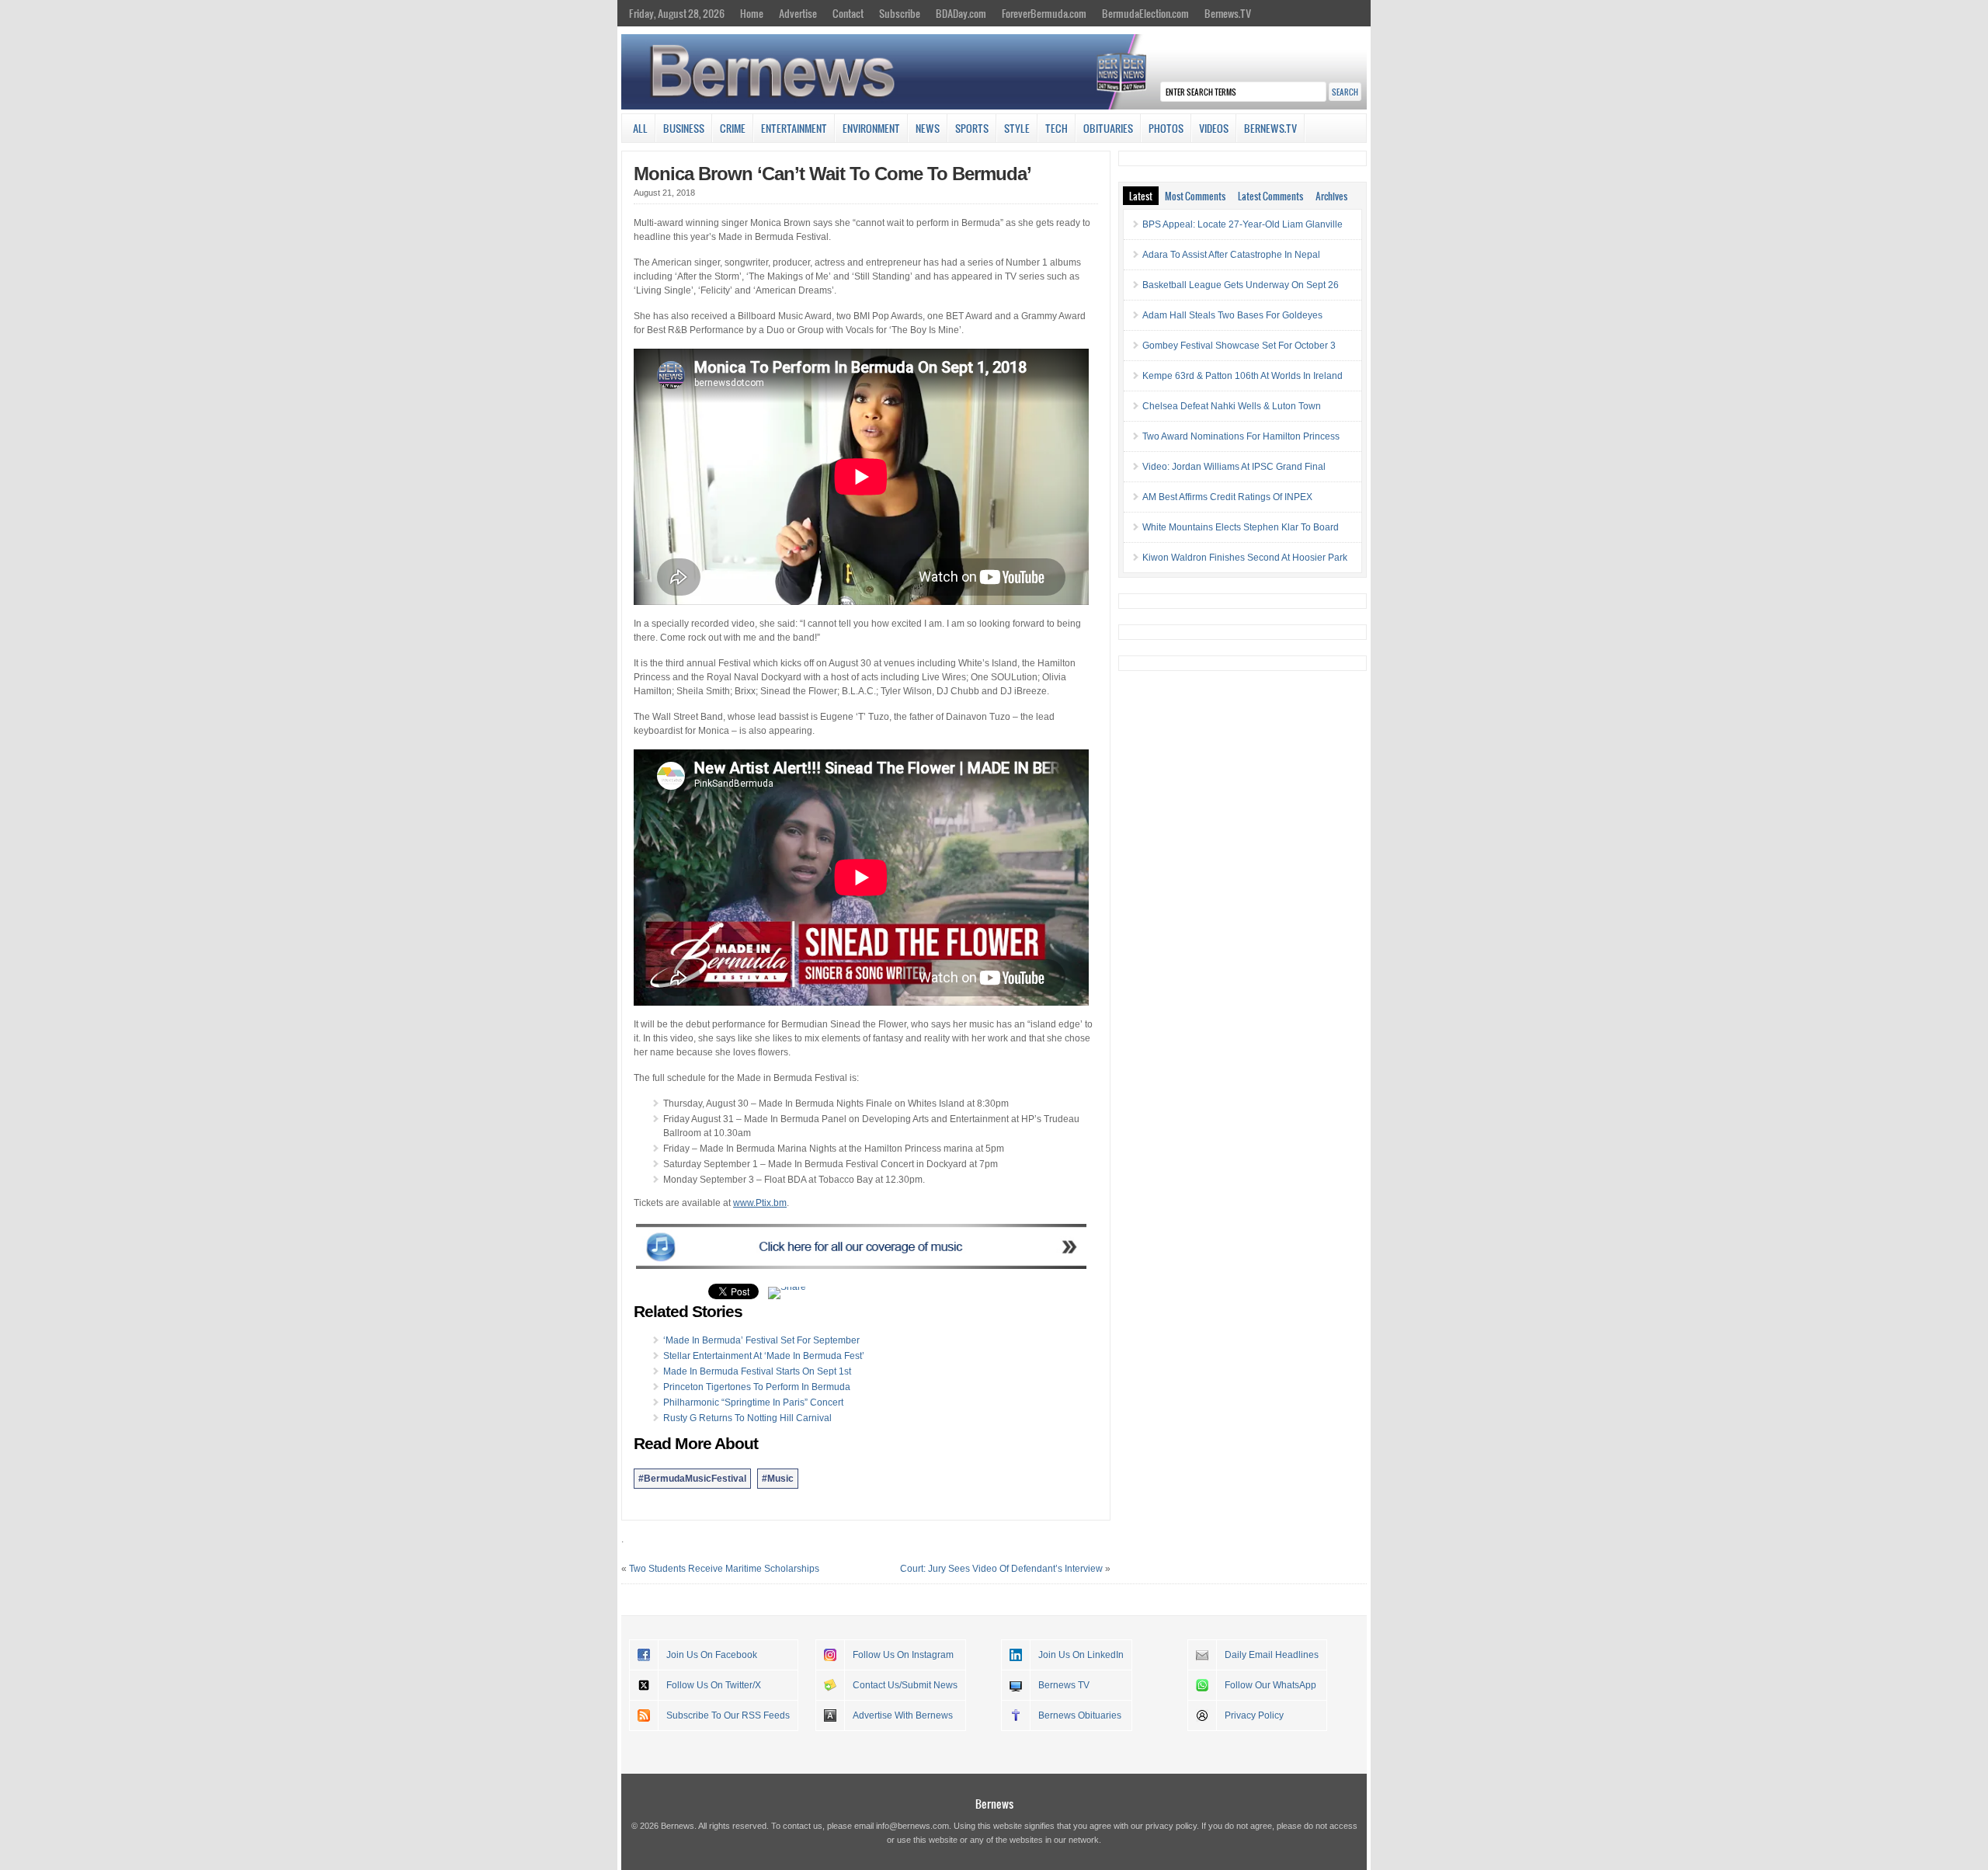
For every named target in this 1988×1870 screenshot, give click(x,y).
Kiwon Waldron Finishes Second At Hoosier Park (1245, 558)
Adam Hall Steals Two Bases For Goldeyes (1232, 315)
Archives (1331, 196)
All (640, 128)
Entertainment (794, 128)
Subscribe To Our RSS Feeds (728, 1715)
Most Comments (1195, 196)
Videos (1214, 128)
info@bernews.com (912, 1826)
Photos (1166, 128)
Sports (972, 128)
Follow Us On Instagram (903, 1655)
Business (684, 128)
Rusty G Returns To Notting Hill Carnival (747, 1418)
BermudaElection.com (1145, 13)
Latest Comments (1270, 196)
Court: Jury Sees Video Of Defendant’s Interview (1001, 1569)
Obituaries (1108, 128)
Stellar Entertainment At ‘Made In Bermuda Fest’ (764, 1356)
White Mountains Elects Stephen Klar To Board (1241, 527)
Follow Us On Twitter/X (714, 1685)
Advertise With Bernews (903, 1715)
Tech (1057, 128)
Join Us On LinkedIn (1081, 1655)
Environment (871, 128)
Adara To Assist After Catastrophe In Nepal (1231, 255)
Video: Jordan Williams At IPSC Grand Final (1234, 467)
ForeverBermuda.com (1044, 13)
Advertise (798, 13)
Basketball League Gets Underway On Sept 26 (1241, 285)
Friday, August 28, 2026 (677, 13)
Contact (848, 13)
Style (1017, 128)
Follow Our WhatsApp (1270, 1685)
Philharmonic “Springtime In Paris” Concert (753, 1402)
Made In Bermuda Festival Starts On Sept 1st (757, 1371)
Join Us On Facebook (712, 1655)
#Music (778, 1479)
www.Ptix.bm (760, 1203)
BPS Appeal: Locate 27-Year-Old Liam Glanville (1242, 224)
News (928, 128)
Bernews (994, 1804)
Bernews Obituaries (1080, 1715)
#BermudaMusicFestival (692, 1479)
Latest (1141, 196)
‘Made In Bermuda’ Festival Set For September (761, 1340)
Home (752, 13)
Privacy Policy (1254, 1715)
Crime (733, 128)
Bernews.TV (1228, 13)
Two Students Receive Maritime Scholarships (724, 1569)
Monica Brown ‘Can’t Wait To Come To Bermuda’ (832, 174)
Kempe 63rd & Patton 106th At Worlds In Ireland (1242, 376)
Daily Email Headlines (1272, 1655)
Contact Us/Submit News (905, 1685)
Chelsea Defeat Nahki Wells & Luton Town (1232, 406)
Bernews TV (1064, 1685)
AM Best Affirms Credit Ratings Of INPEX (1227, 497)
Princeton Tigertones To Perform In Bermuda (757, 1387)
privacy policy (1171, 1826)
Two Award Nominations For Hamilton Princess (1241, 436)
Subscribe (900, 13)
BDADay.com (961, 13)
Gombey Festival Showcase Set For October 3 (1239, 346)
